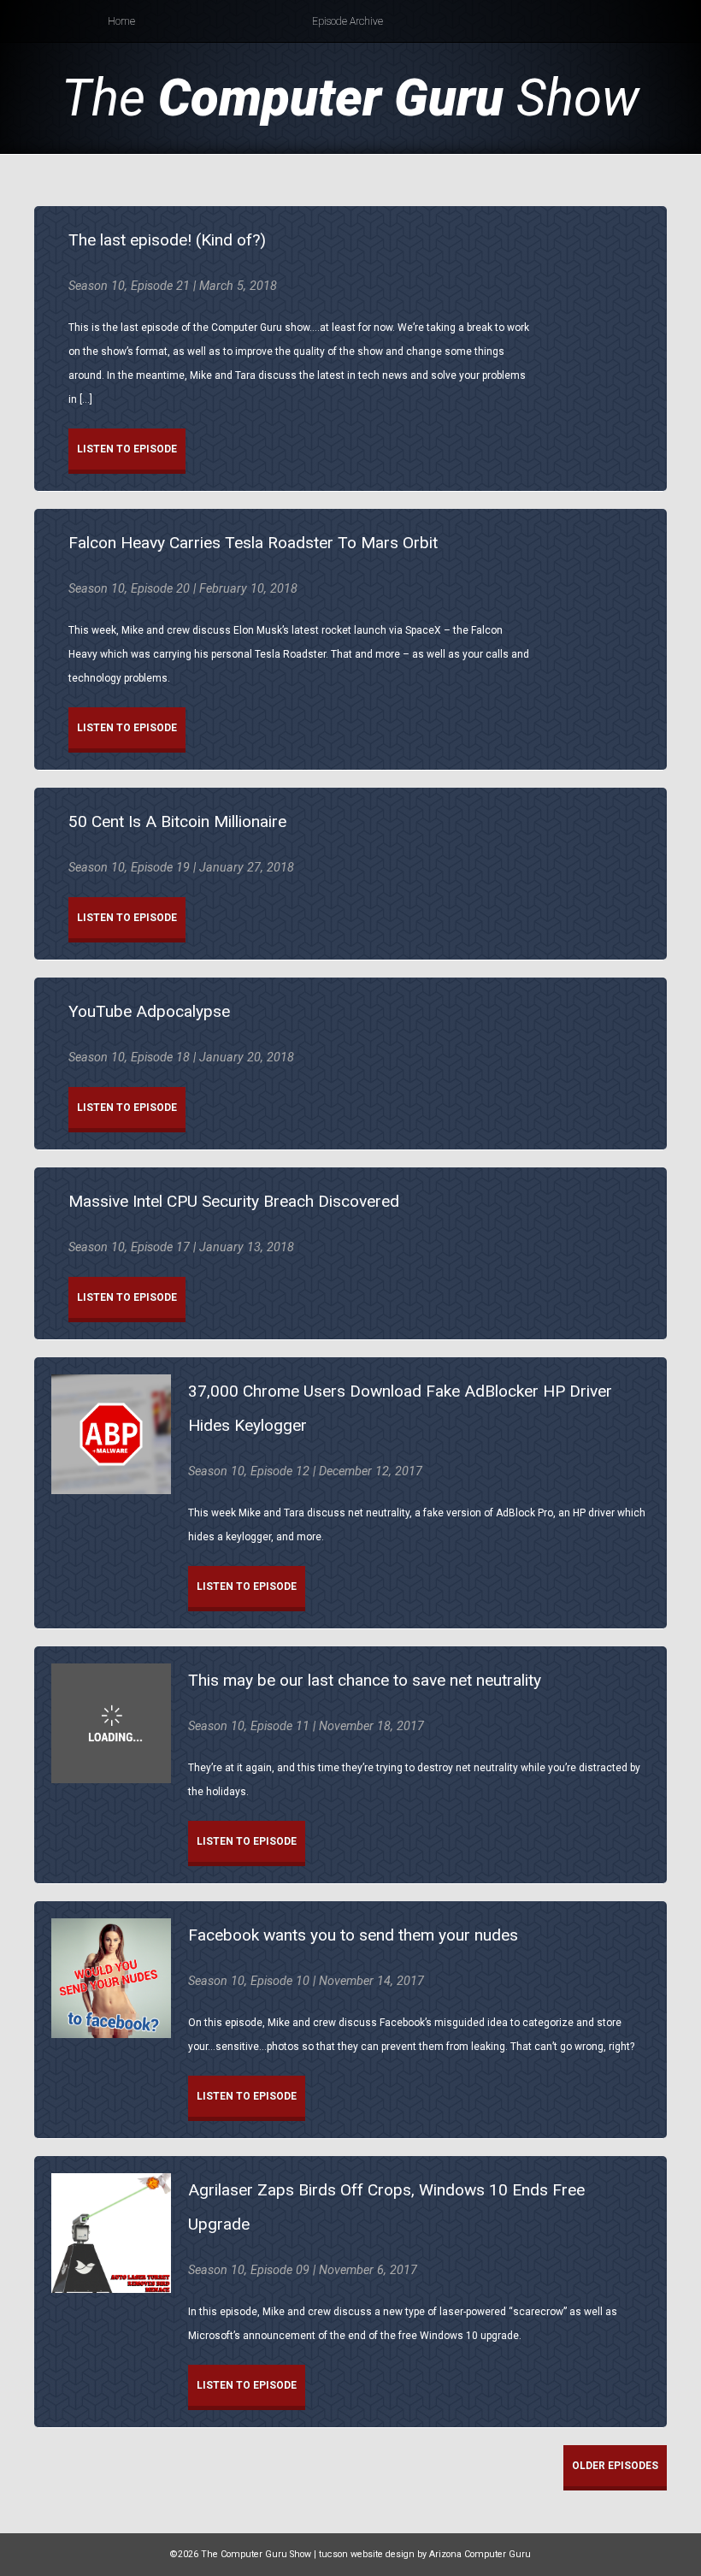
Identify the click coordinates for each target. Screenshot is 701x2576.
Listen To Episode (127, 449)
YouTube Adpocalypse (149, 1011)
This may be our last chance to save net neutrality (365, 1680)
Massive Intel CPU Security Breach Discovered (234, 1201)
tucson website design (367, 2554)
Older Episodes (615, 2466)
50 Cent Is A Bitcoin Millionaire (177, 821)
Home (121, 21)
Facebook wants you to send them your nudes (353, 1935)
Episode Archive (348, 21)
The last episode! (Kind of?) (167, 240)
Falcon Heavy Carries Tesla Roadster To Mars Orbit (253, 543)
